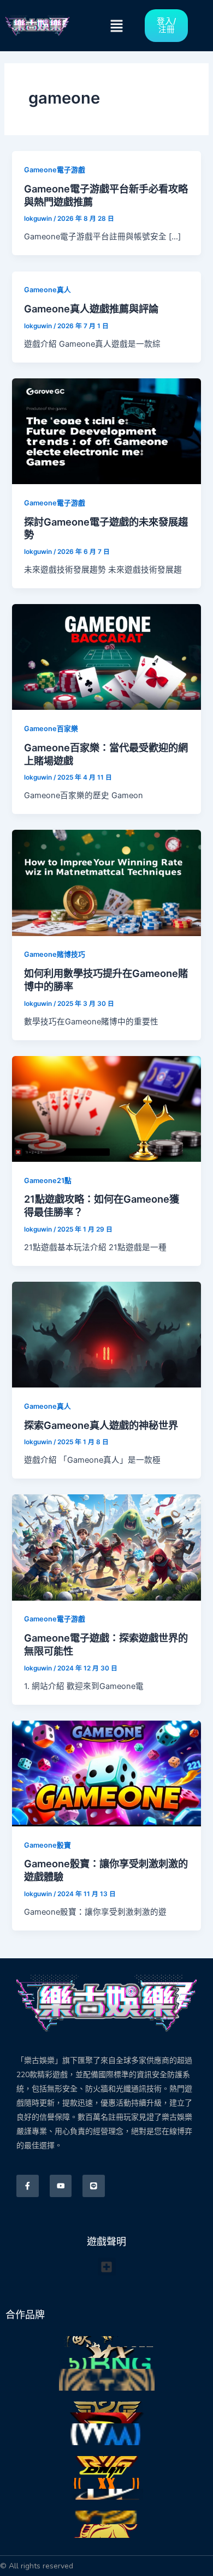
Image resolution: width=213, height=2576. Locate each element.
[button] (117, 26)
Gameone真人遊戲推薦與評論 (91, 309)
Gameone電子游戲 (55, 170)
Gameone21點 (48, 1181)
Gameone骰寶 (48, 1845)
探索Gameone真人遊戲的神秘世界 (101, 1425)
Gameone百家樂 (51, 729)
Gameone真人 (48, 290)
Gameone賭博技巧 (55, 954)
